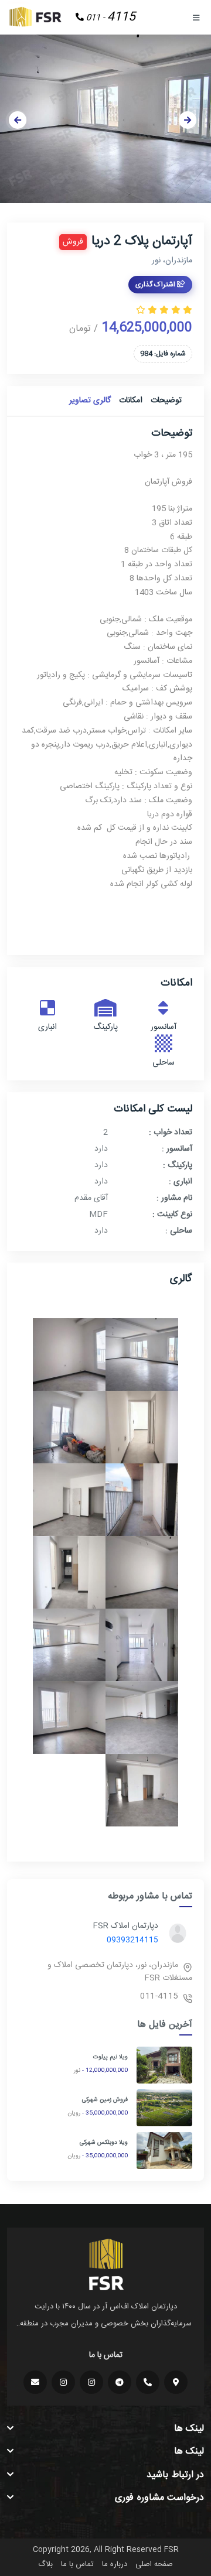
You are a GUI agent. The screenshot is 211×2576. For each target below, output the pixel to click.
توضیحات (166, 401)
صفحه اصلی (154, 2564)
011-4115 (159, 1996)
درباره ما (115, 2564)
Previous (18, 120)
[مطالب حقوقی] (63, 2382)
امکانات (131, 401)
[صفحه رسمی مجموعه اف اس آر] (91, 2382)
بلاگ (45, 2564)
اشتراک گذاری (156, 285)
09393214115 (132, 1940)
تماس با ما (77, 2564)
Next (188, 120)
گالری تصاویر (90, 401)
